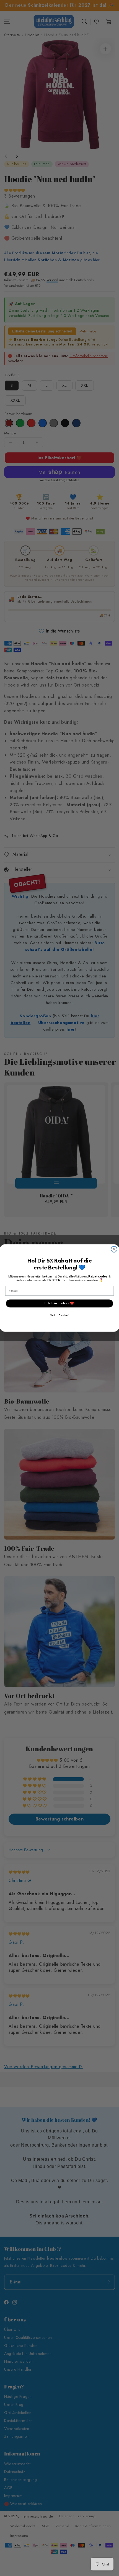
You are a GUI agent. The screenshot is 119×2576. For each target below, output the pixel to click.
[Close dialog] (114, 1249)
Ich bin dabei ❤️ (59, 1303)
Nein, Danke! (59, 1315)
